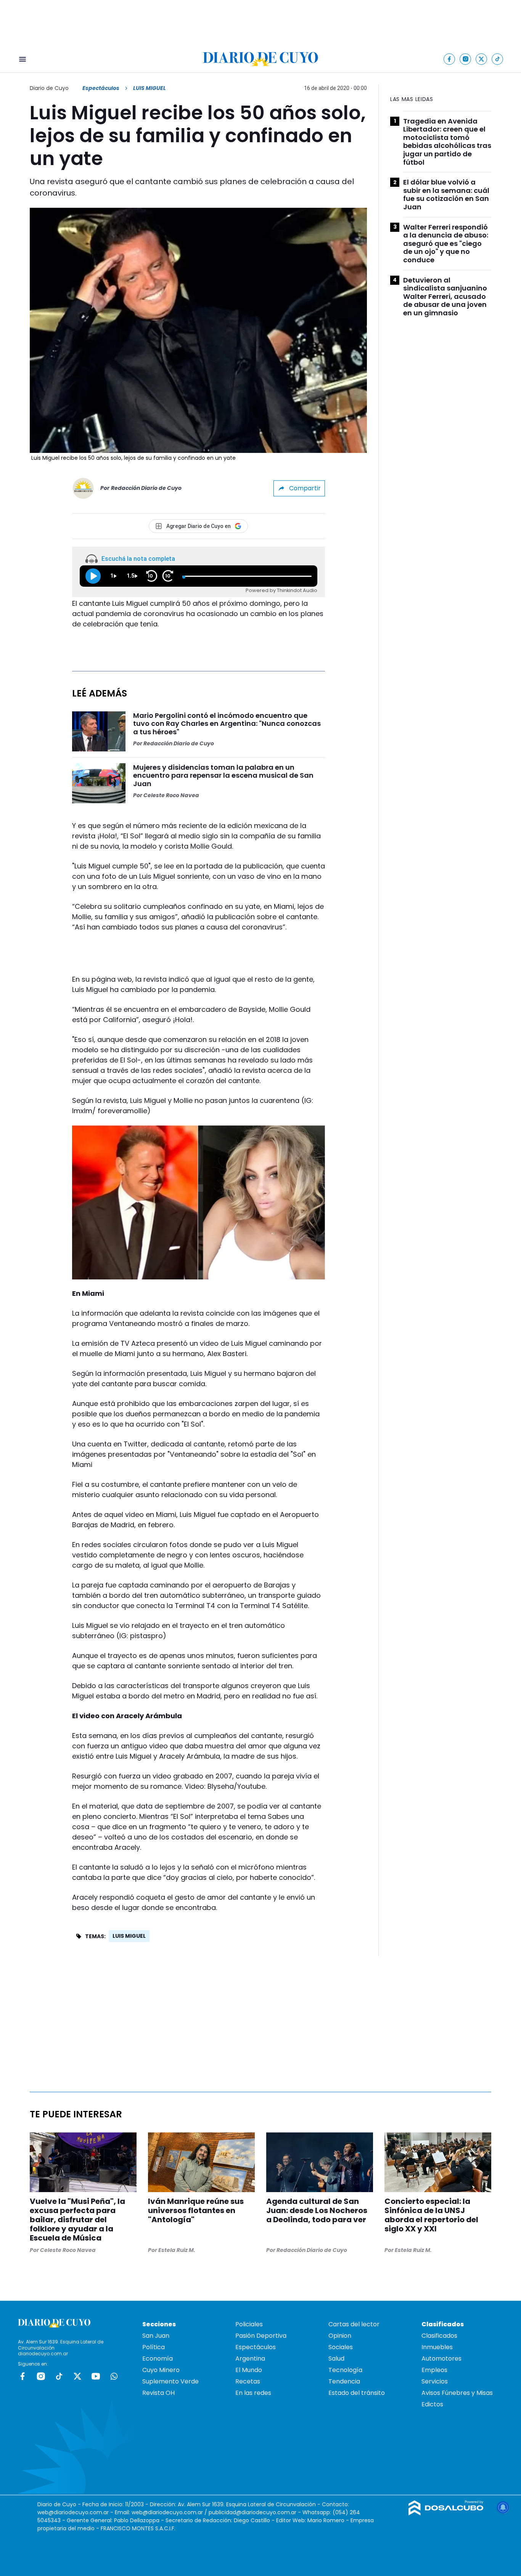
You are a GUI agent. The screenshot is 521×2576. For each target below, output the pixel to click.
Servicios (435, 2381)
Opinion (340, 2336)
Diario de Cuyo (49, 88)
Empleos (434, 2370)
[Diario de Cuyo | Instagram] (466, 59)
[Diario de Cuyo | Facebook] (449, 59)
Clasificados (439, 2336)
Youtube (96, 2376)
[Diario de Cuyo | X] (482, 59)
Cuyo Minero (161, 2370)
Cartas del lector (354, 2324)
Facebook (23, 2376)
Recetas (248, 2381)
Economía (158, 2359)
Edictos (432, 2404)
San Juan (156, 2336)
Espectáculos (101, 88)
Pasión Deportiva (261, 2336)
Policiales (249, 2324)
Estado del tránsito (357, 2393)
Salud (336, 2359)
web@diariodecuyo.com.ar (73, 2512)
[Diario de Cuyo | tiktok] (498, 59)
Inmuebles (437, 2347)
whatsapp (114, 2376)
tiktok (59, 2376)
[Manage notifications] (503, 2507)
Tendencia (344, 2381)
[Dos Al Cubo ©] (446, 2513)
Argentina (250, 2359)
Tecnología (345, 2370)
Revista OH (158, 2393)
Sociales (341, 2347)
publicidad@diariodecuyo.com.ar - (256, 2512)
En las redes (253, 2393)
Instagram (41, 2376)
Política (154, 2347)
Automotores (441, 2359)
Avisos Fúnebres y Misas (457, 2393)
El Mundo (249, 2370)
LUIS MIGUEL (129, 1936)
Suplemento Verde (170, 2381)
